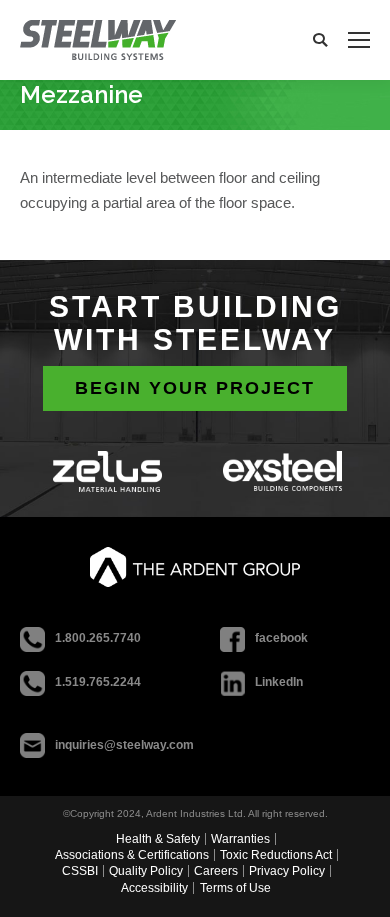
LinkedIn (279, 682)
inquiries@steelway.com (124, 745)
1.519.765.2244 (98, 682)
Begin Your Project (195, 388)
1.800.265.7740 (98, 638)
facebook (281, 638)
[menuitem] (160, 839)
